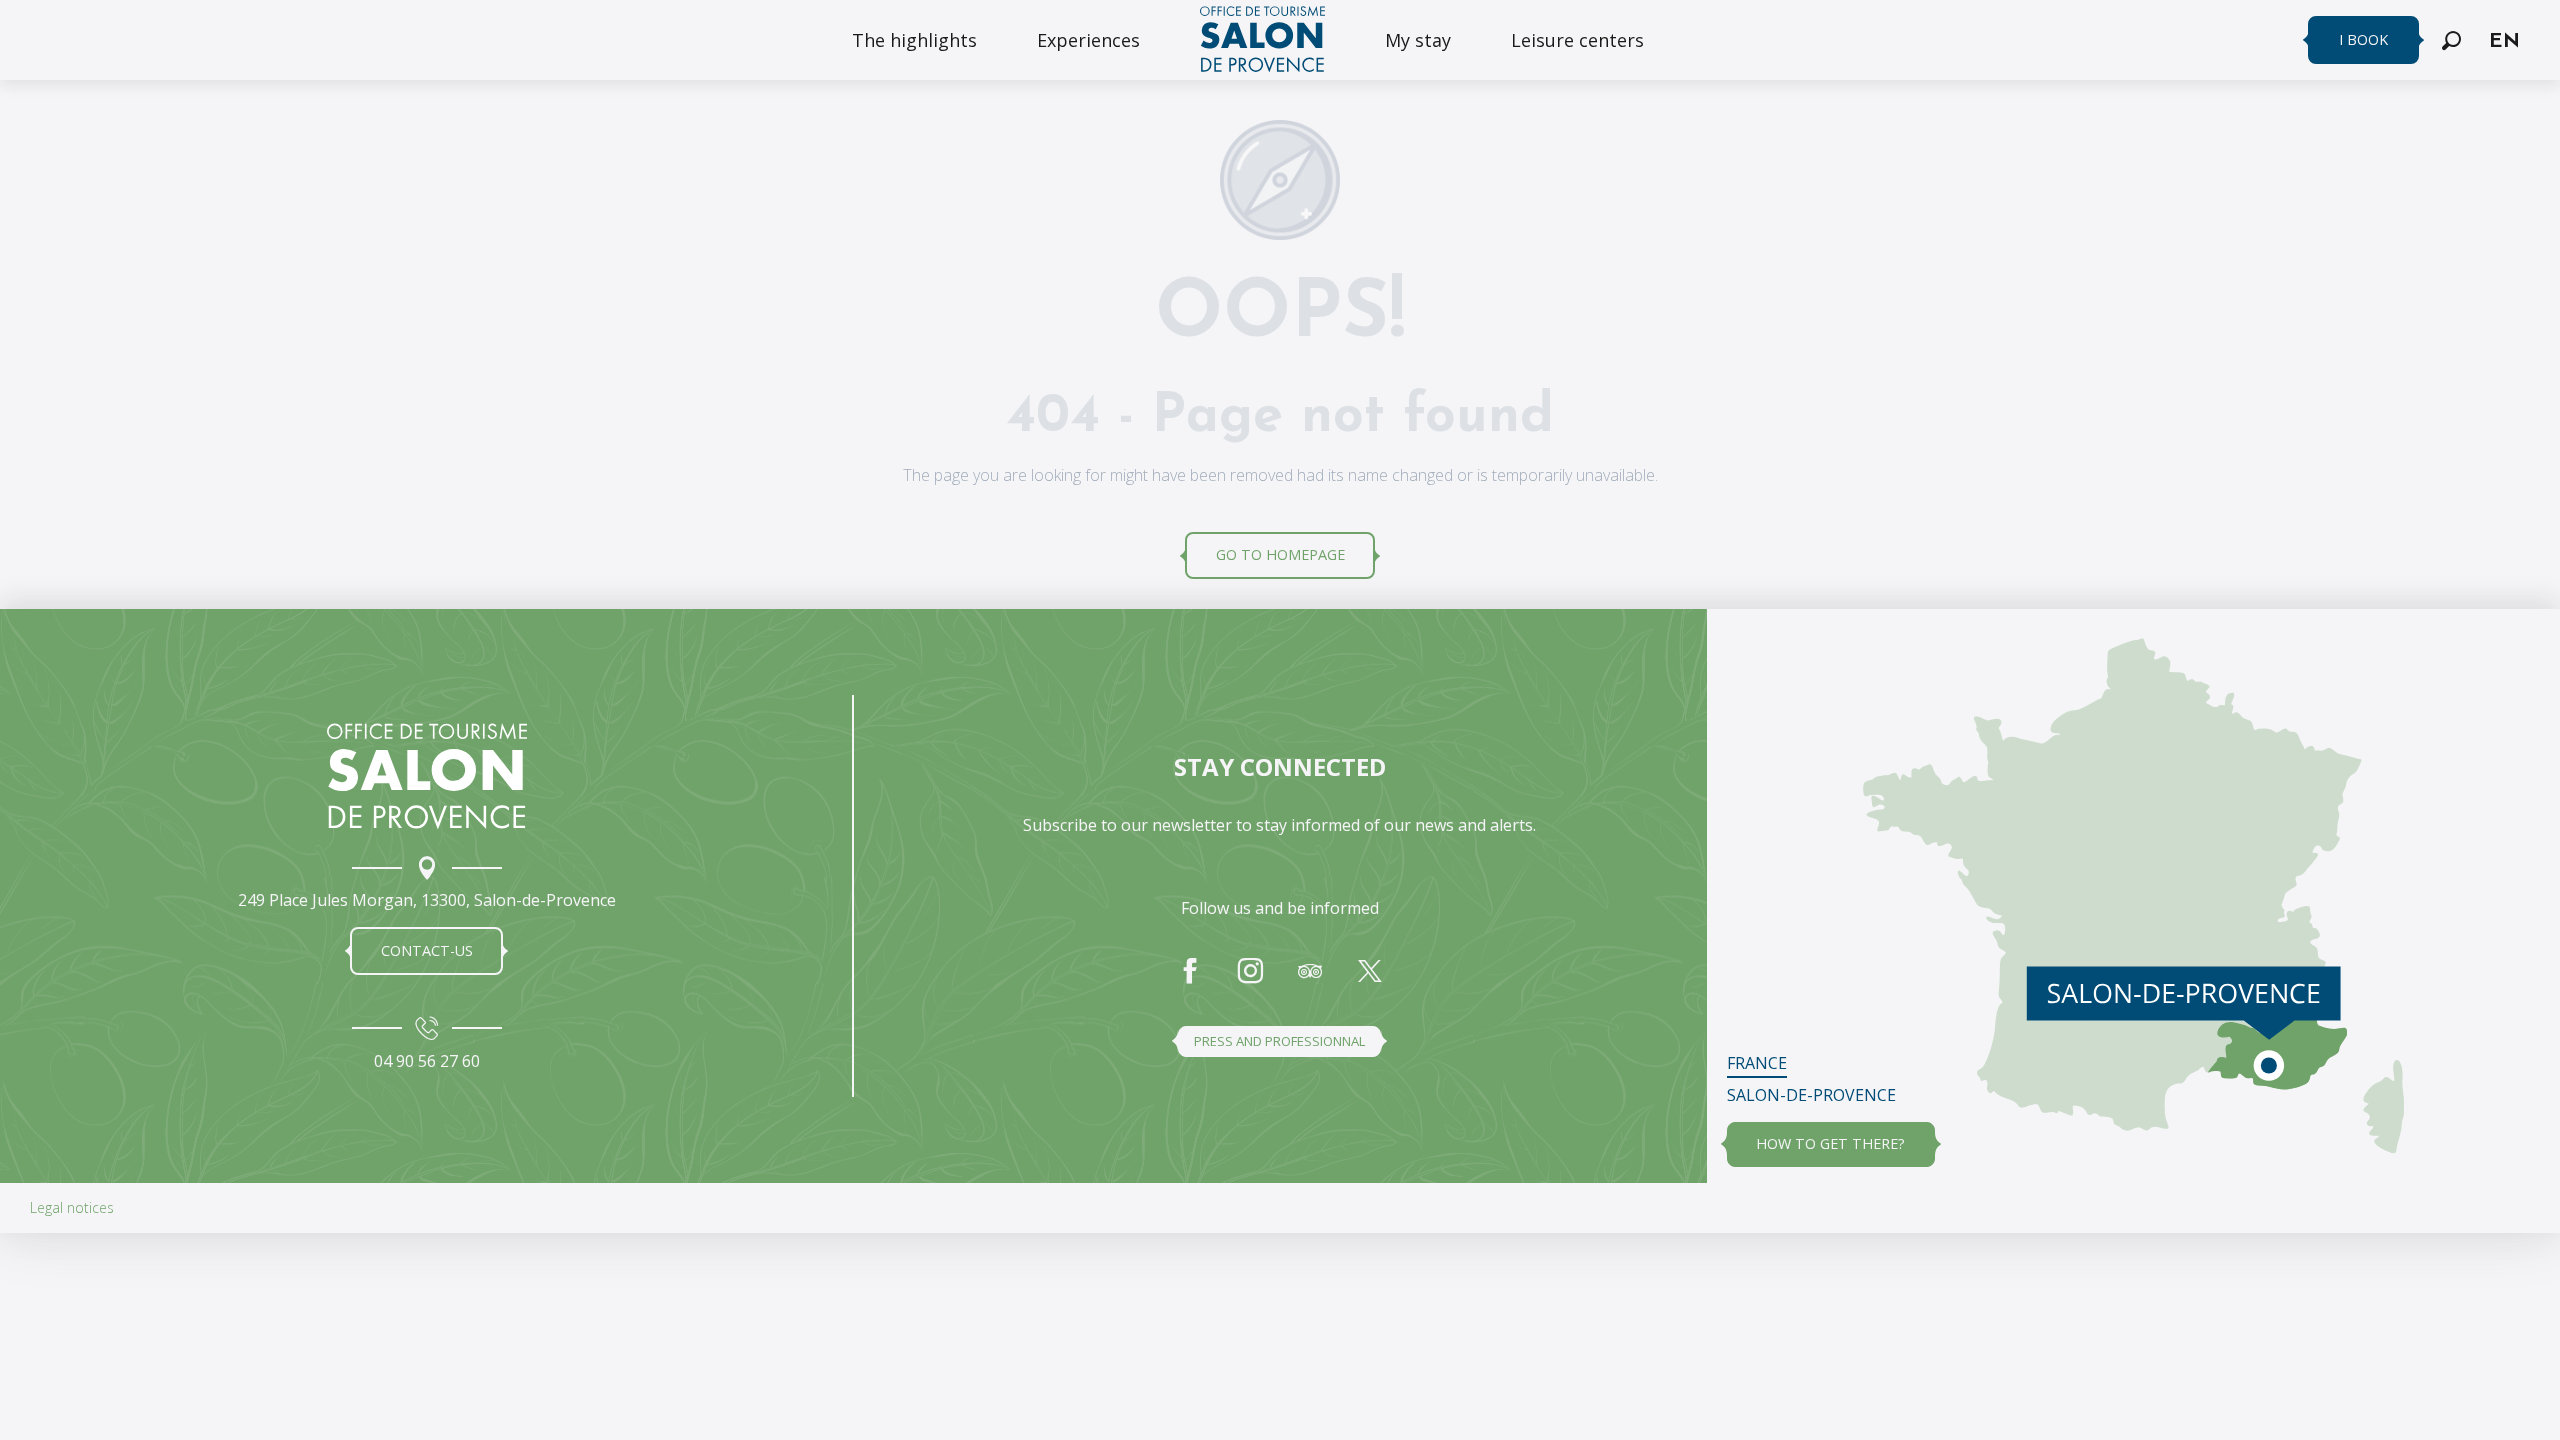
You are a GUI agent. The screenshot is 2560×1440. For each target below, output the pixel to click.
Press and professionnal (1279, 1041)
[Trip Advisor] (1310, 981)
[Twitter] (1370, 981)
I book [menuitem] (2363, 39)
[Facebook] (1190, 981)
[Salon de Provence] (427, 776)
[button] (2451, 40)
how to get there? (1830, 1143)
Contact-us (427, 950)
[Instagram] (1250, 981)
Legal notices (72, 1207)
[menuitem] (914, 40)
